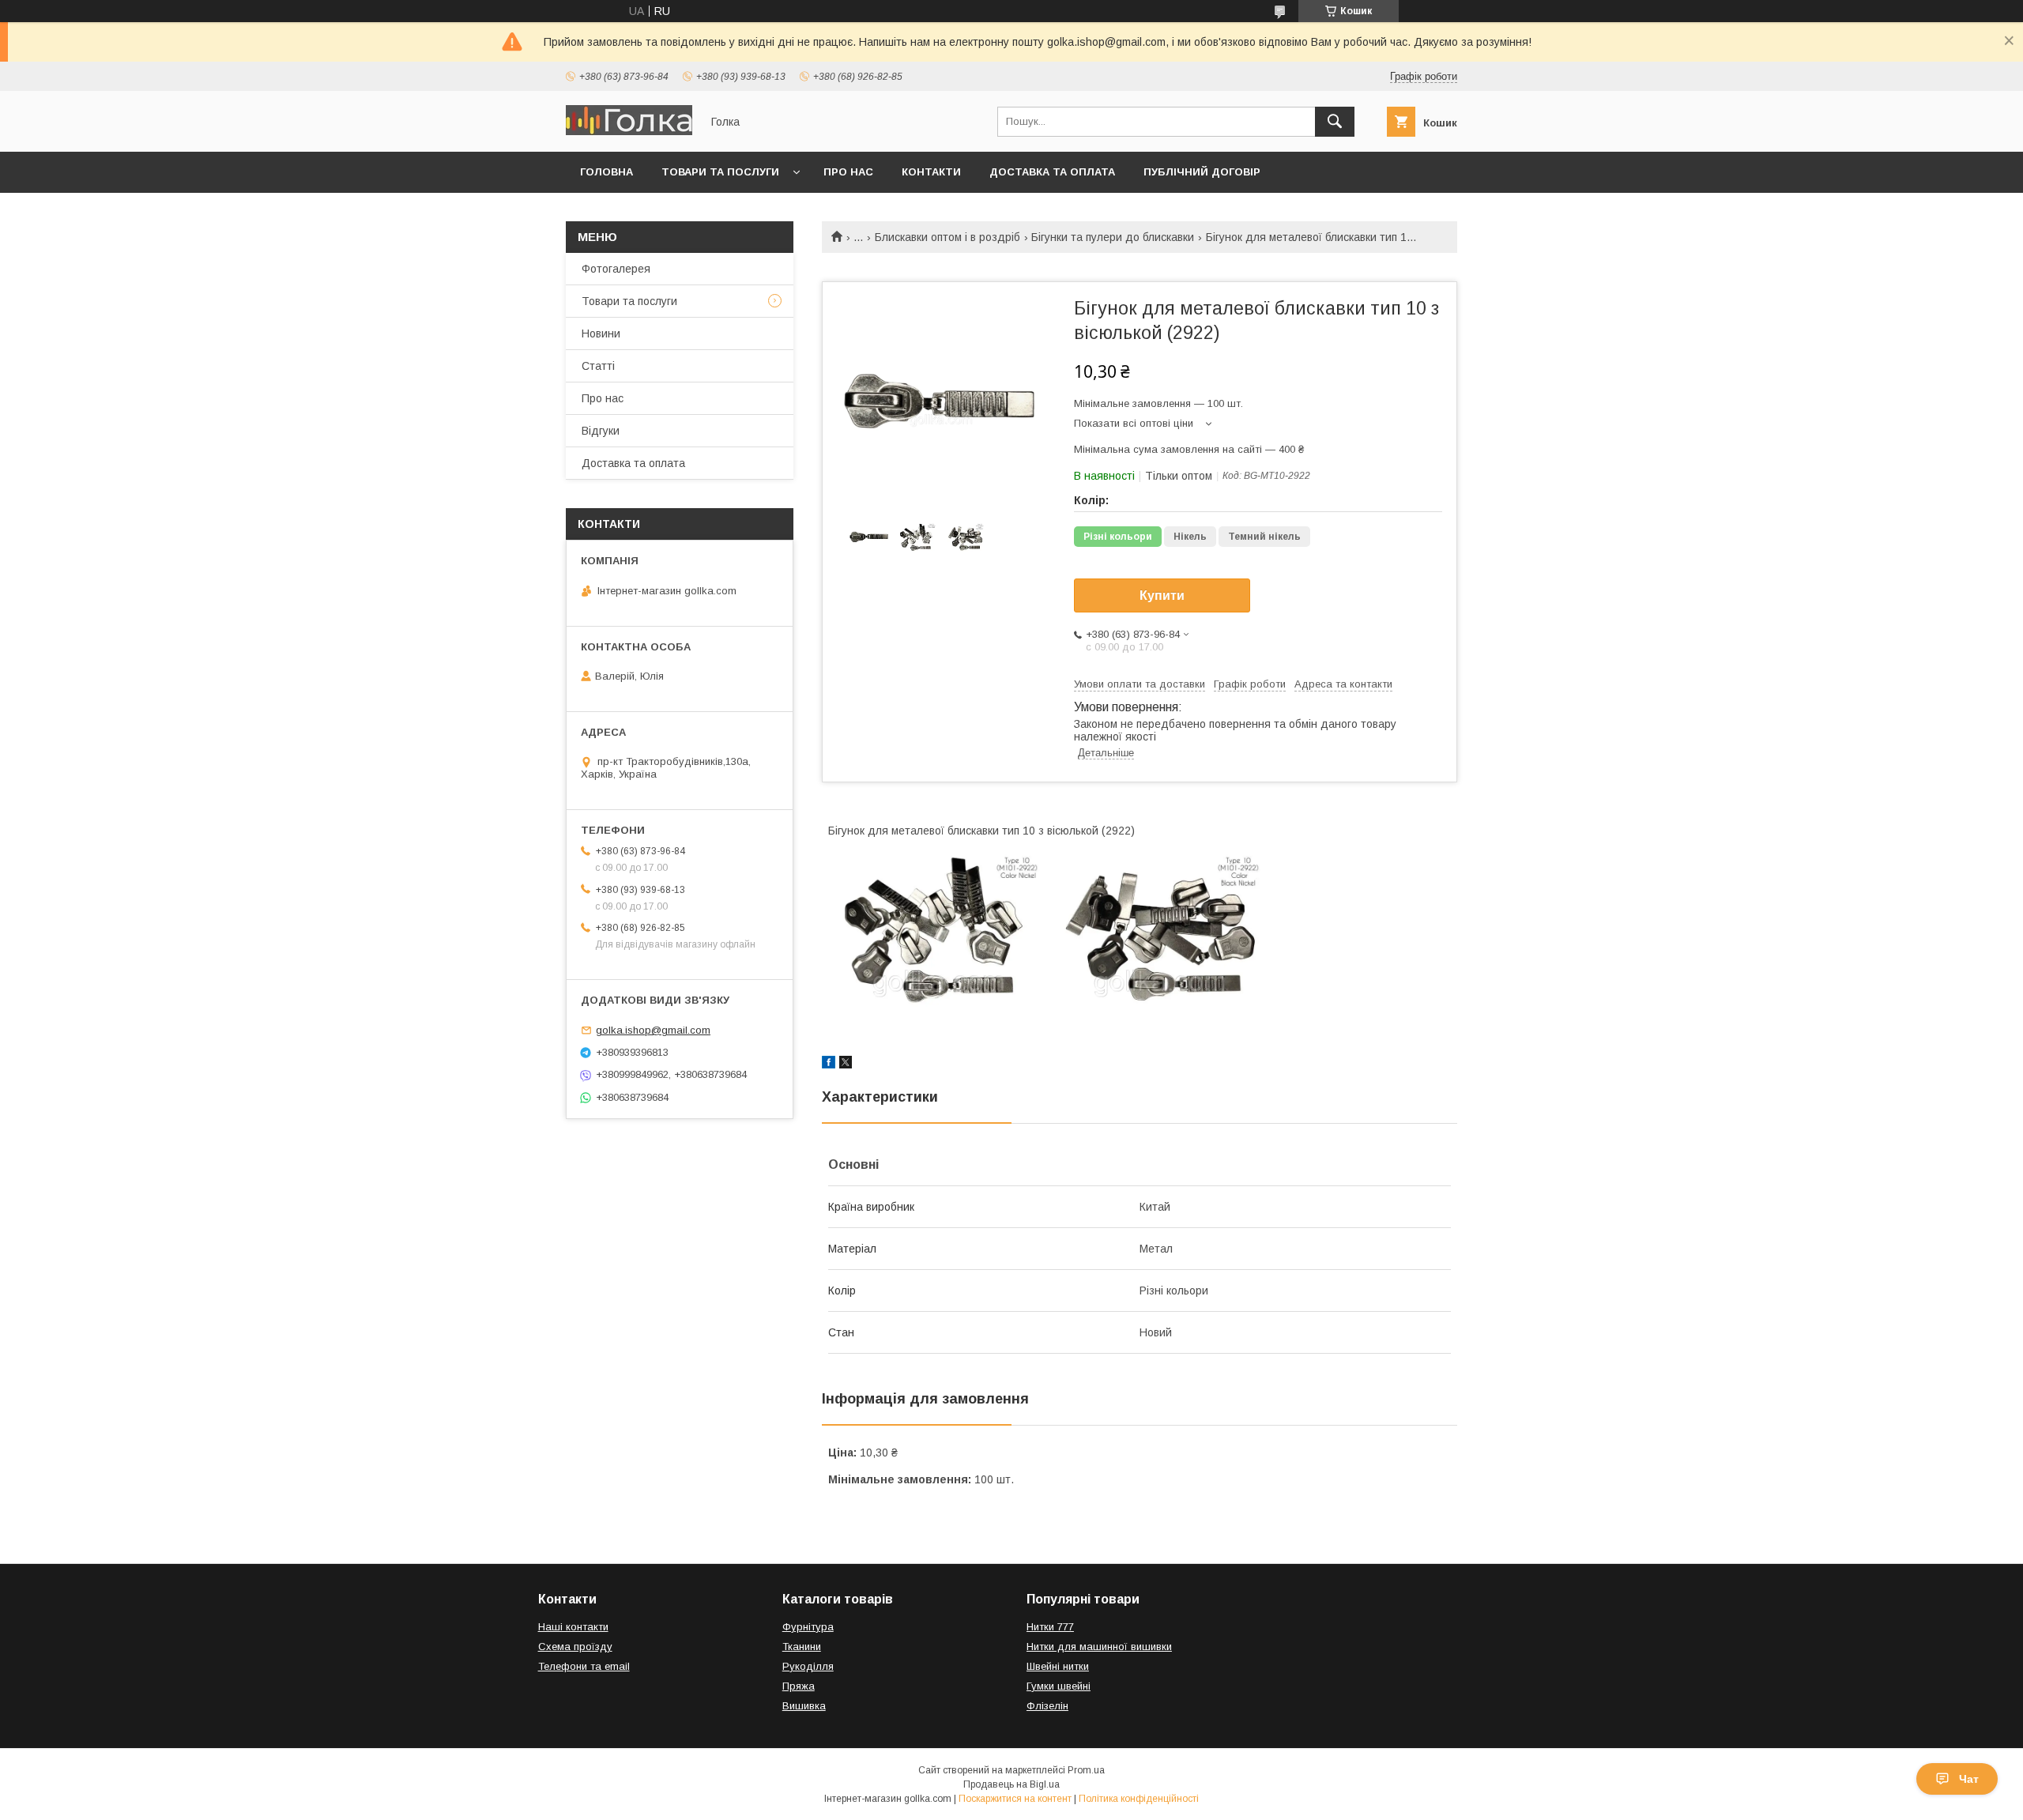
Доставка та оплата (1052, 172)
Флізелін (1047, 1706)
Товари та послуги (720, 172)
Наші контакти (573, 1627)
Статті (598, 366)
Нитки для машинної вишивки (1099, 1647)
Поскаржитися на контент (1015, 1799)
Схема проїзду (575, 1647)
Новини (601, 333)
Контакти (931, 172)
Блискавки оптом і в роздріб (947, 237)
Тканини (802, 1647)
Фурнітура (808, 1627)
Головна (607, 172)
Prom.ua (1086, 1770)
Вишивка (804, 1706)
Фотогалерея (616, 269)
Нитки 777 (1050, 1627)
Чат (1969, 1779)
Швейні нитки (1058, 1666)
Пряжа (799, 1686)
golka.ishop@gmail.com (653, 1030)
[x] (846, 1064)
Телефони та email (584, 1666)
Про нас (848, 172)
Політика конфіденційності (1139, 1799)
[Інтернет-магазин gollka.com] (629, 131)
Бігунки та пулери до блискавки (1113, 237)
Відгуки (601, 431)
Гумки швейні (1059, 1686)
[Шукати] (1335, 122)
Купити (1162, 595)
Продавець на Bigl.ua (1011, 1784)
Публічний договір (1202, 172)
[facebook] (829, 1064)
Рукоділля (808, 1666)
